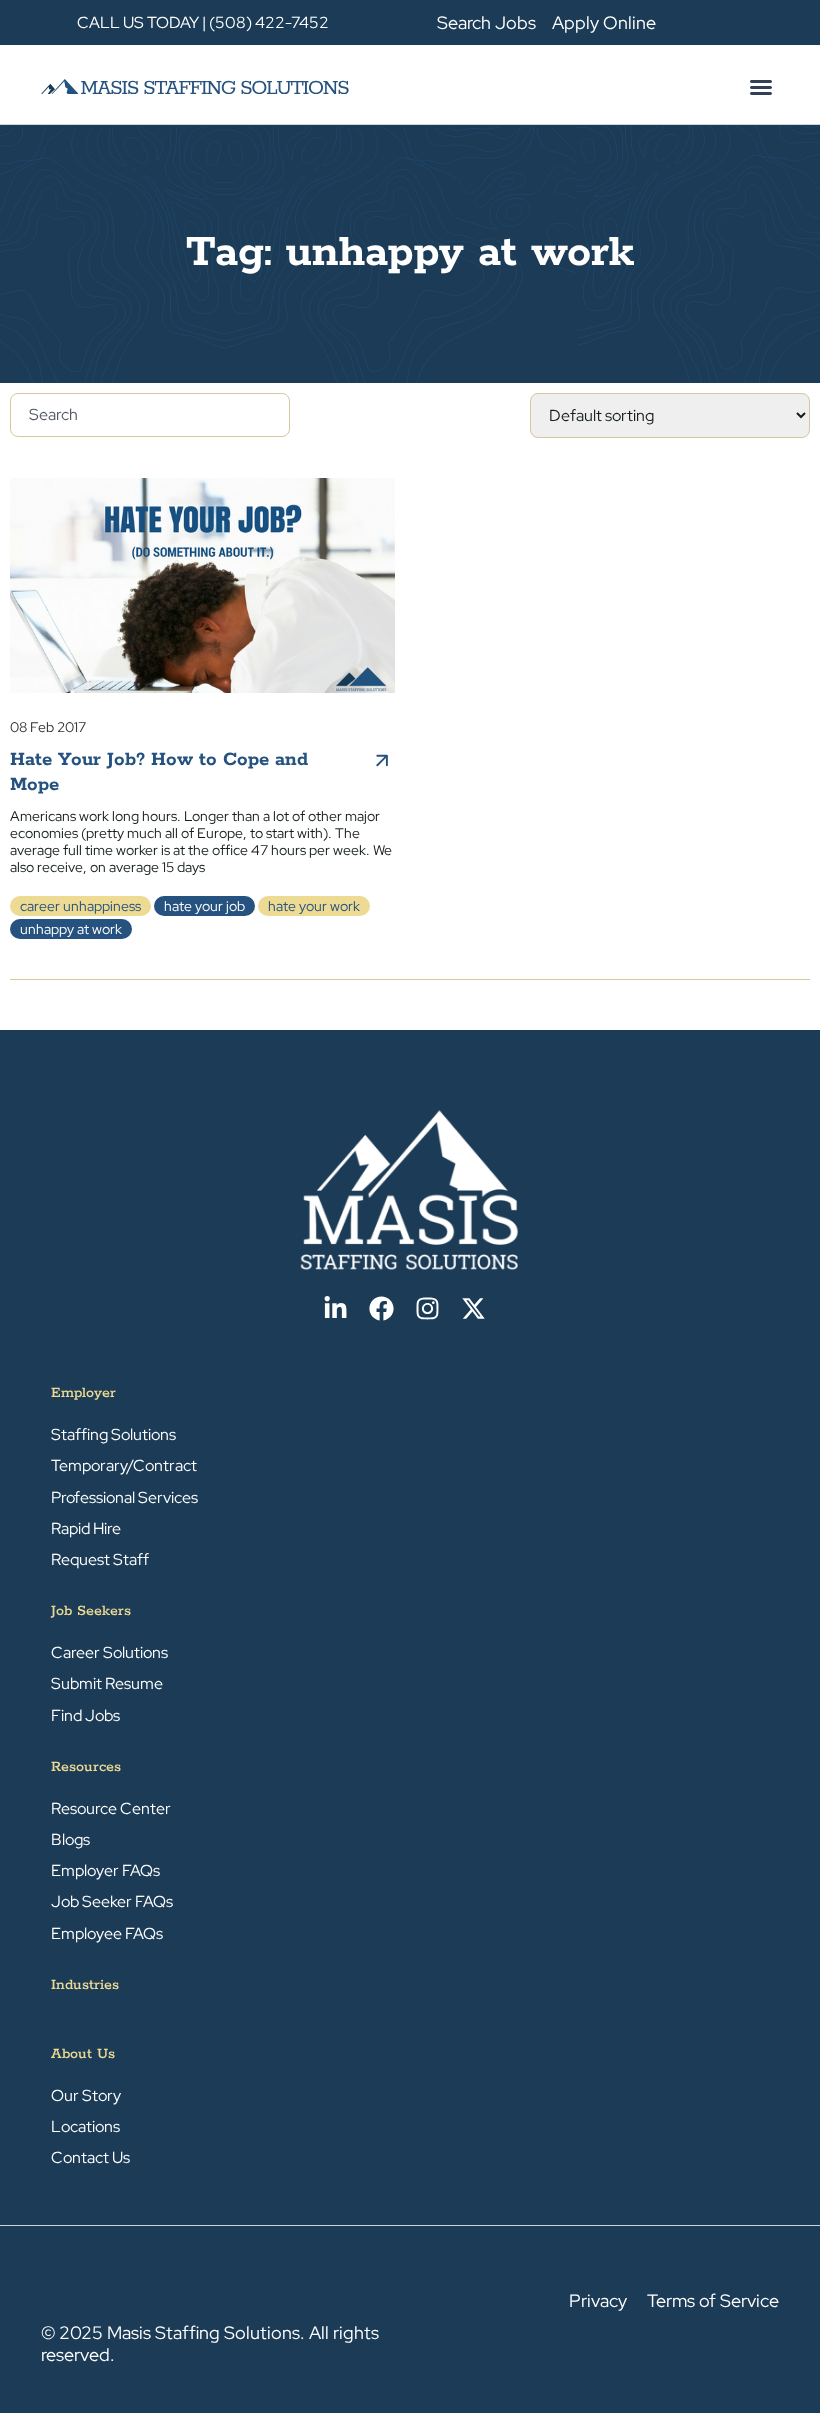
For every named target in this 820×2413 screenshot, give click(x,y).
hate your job (204, 906)
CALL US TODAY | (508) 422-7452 (203, 22)
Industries (85, 1985)
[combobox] (150, 415)
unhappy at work (71, 929)
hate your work (314, 906)
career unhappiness (80, 906)
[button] (761, 87)
